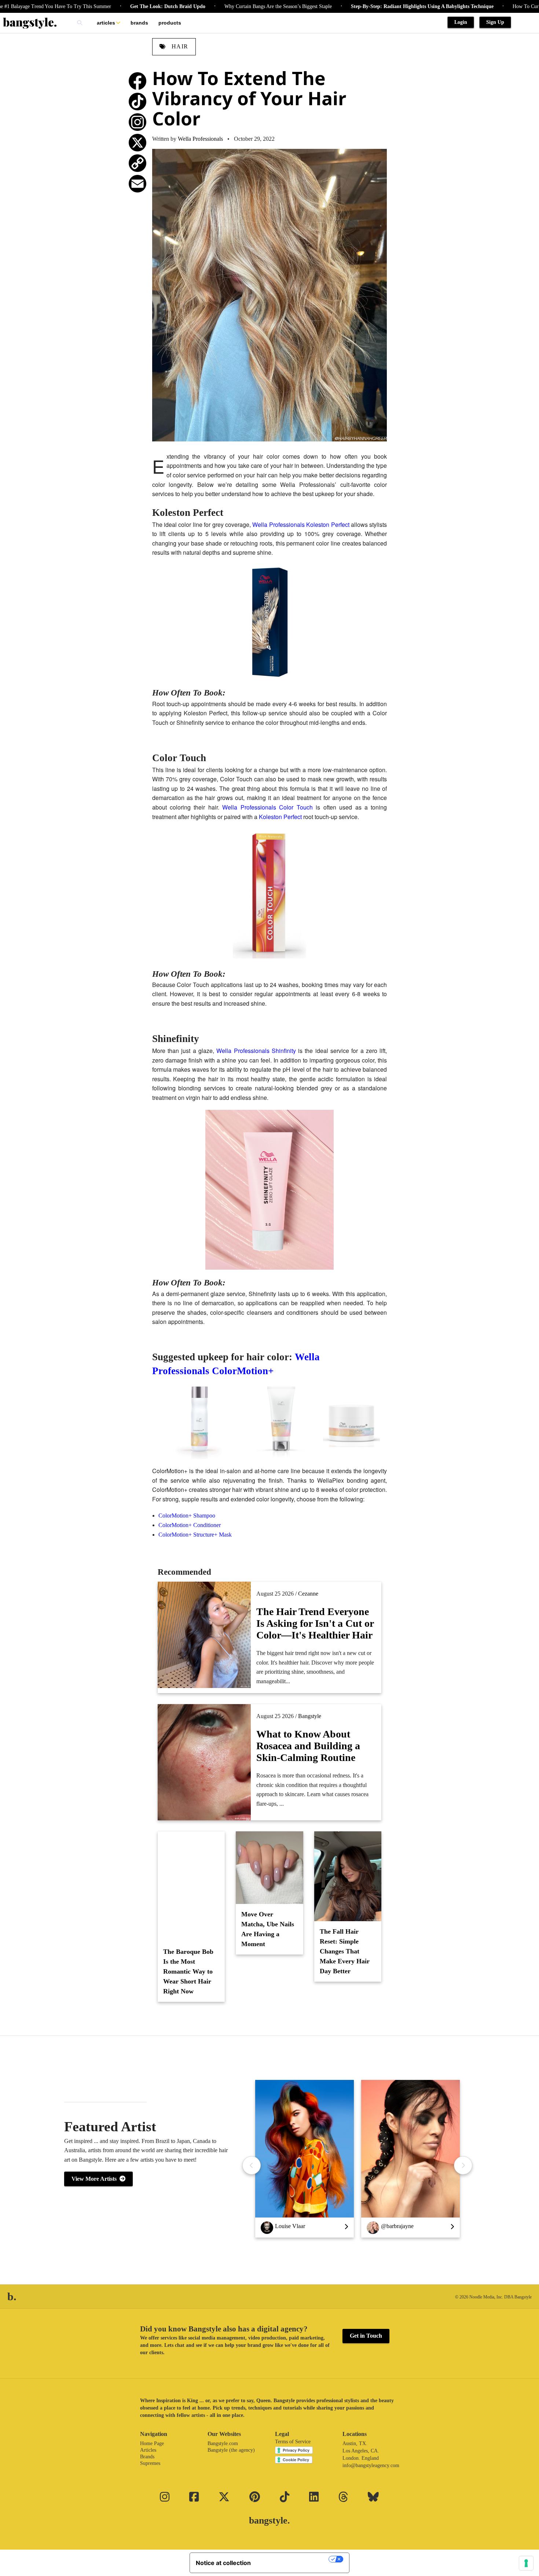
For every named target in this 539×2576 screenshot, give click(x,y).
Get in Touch (366, 2336)
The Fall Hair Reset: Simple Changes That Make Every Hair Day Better (345, 1951)
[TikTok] (137, 102)
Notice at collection (223, 2563)
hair (179, 46)
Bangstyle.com (223, 2443)
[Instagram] (137, 122)
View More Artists (96, 2179)
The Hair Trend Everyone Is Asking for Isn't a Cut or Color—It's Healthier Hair (315, 1623)
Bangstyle (310, 1716)
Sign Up (495, 22)
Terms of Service (293, 2442)
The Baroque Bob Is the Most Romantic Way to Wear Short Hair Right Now (188, 1971)
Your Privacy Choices (293, 2559)
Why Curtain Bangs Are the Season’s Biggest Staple (218, 6)
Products (170, 23)
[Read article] (191, 1886)
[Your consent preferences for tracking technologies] (526, 2563)
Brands (139, 23)
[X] (137, 143)
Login (461, 22)
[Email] (137, 184)
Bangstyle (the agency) (231, 2450)
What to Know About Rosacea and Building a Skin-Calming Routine (308, 1746)
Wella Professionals (200, 139)
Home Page (152, 2443)
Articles (106, 23)
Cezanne (308, 1594)
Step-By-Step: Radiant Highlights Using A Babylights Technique (362, 6)
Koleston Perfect (280, 817)
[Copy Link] (137, 163)
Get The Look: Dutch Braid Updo (108, 6)
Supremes (150, 2463)
